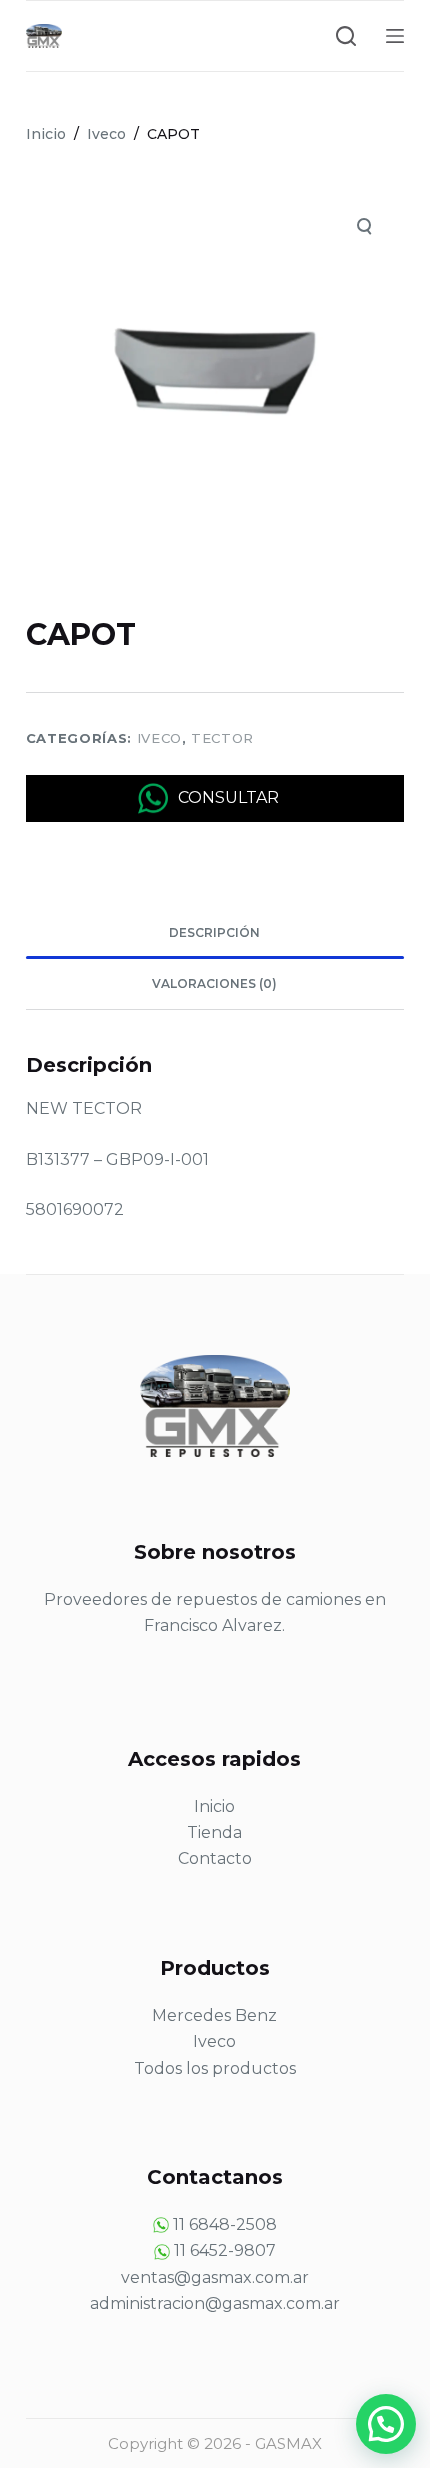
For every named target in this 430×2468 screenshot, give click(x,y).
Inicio (214, 1806)
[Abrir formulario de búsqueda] (346, 36)
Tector (222, 738)
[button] (386, 2424)
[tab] (215, 933)
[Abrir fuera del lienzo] (395, 36)
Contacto (215, 1858)
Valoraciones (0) (214, 983)
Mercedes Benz (214, 2015)
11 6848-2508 (225, 2224)
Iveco (159, 738)
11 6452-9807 (225, 2250)
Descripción (214, 932)
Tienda (214, 1832)
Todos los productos (215, 2068)
